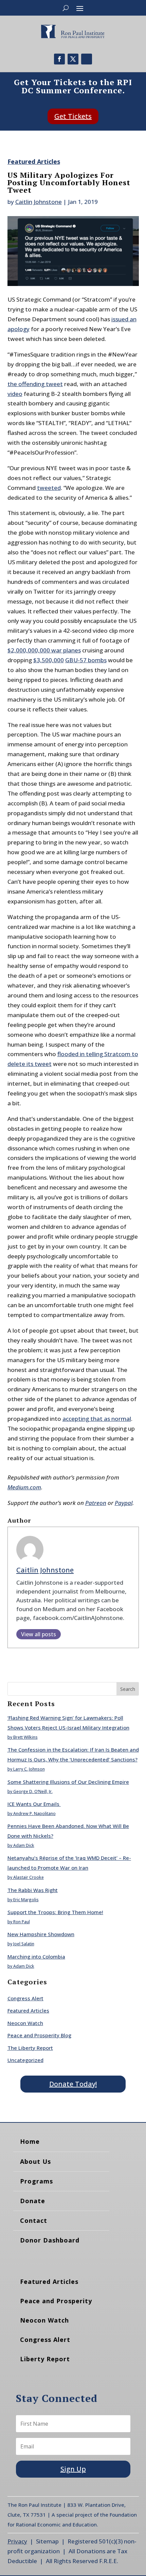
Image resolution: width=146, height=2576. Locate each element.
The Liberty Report (30, 2048)
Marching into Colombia (36, 1957)
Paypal (124, 1503)
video (15, 394)
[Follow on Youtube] (87, 59)
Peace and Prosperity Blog (39, 2035)
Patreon (96, 1503)
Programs (36, 2181)
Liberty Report (45, 2359)
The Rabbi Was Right (33, 1890)
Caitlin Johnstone (39, 202)
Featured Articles (34, 161)
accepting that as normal (97, 1419)
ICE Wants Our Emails (34, 1804)
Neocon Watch (25, 2023)
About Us (35, 2161)
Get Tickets (73, 116)
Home (30, 2141)
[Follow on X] (73, 59)
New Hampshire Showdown (41, 1934)
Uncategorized (25, 2060)
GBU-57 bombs (86, 660)
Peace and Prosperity (56, 2301)
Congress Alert (25, 1998)
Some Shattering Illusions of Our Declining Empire (68, 1782)
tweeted (49, 488)
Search (128, 1689)
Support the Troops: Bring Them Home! (55, 1912)
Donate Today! (73, 2084)
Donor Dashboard (50, 2240)
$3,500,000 (49, 660)
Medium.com (24, 1487)
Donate (33, 2201)
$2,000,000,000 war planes (44, 650)
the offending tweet (35, 384)
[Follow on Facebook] (59, 59)
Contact (34, 2220)
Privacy (17, 2541)
